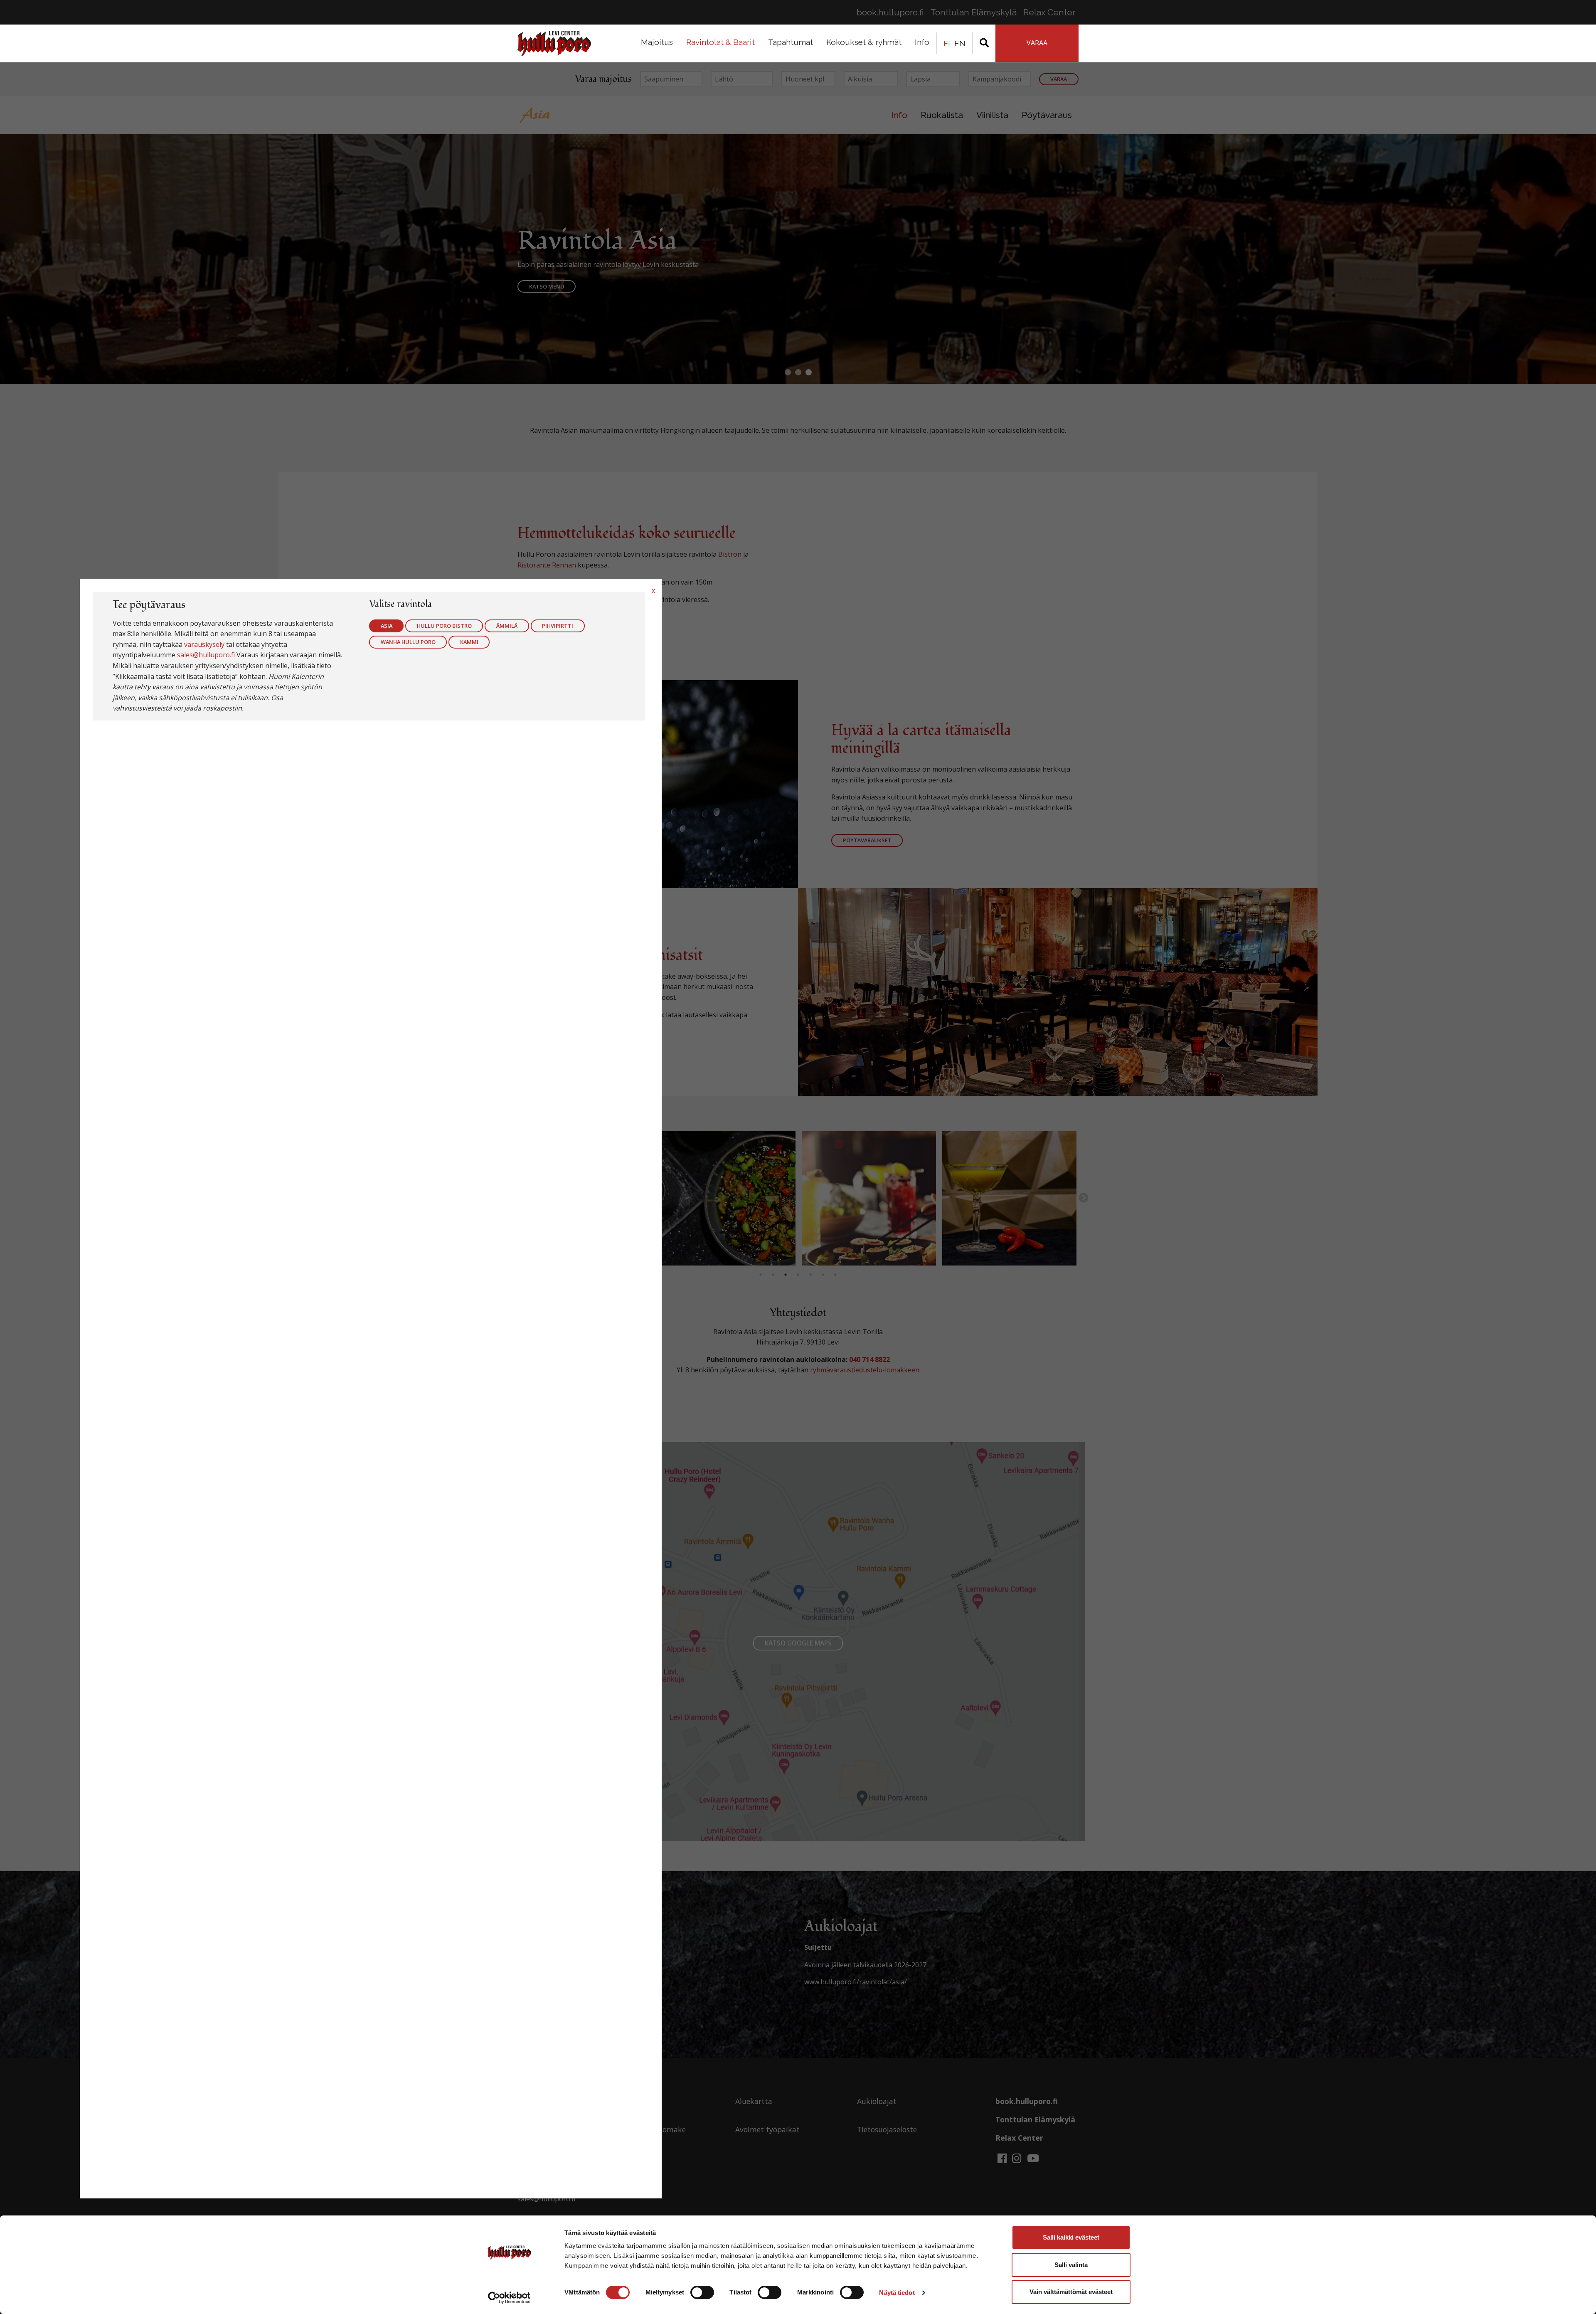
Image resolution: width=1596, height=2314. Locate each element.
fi (947, 43)
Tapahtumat (791, 42)
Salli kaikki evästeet (1071, 2237)
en (960, 43)
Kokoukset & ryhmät (864, 42)
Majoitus (657, 42)
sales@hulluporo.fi (206, 655)
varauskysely (204, 644)
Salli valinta (1071, 2265)
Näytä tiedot (897, 2293)
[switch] (702, 2292)
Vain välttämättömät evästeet (1071, 2292)
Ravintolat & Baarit (720, 42)
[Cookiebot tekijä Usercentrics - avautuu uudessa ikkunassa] (509, 2298)
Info (922, 42)
